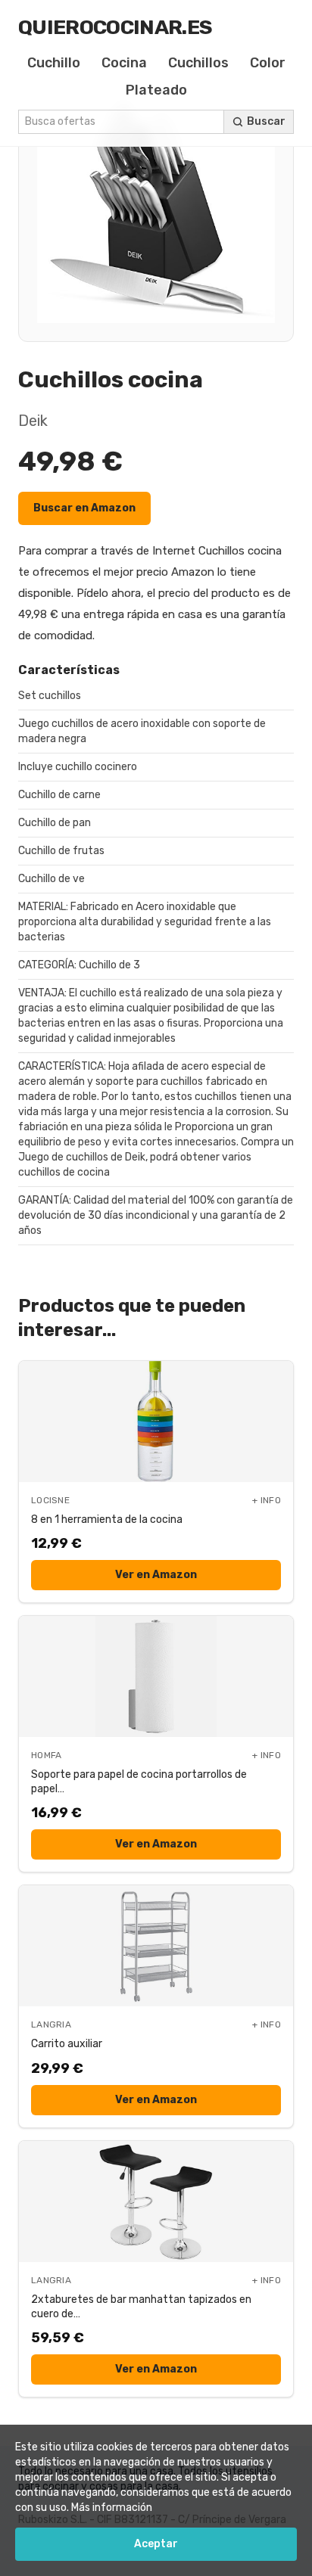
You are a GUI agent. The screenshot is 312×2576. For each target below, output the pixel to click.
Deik (33, 421)
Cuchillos (198, 63)
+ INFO (267, 1500)
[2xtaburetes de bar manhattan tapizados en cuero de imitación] (156, 2202)
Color (268, 63)
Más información (112, 2508)
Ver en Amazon (156, 1575)
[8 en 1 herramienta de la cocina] (156, 1422)
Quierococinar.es (115, 27)
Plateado (156, 90)
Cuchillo (54, 63)
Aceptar (156, 2544)
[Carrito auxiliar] (156, 1946)
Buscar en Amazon (84, 508)
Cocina (124, 63)
